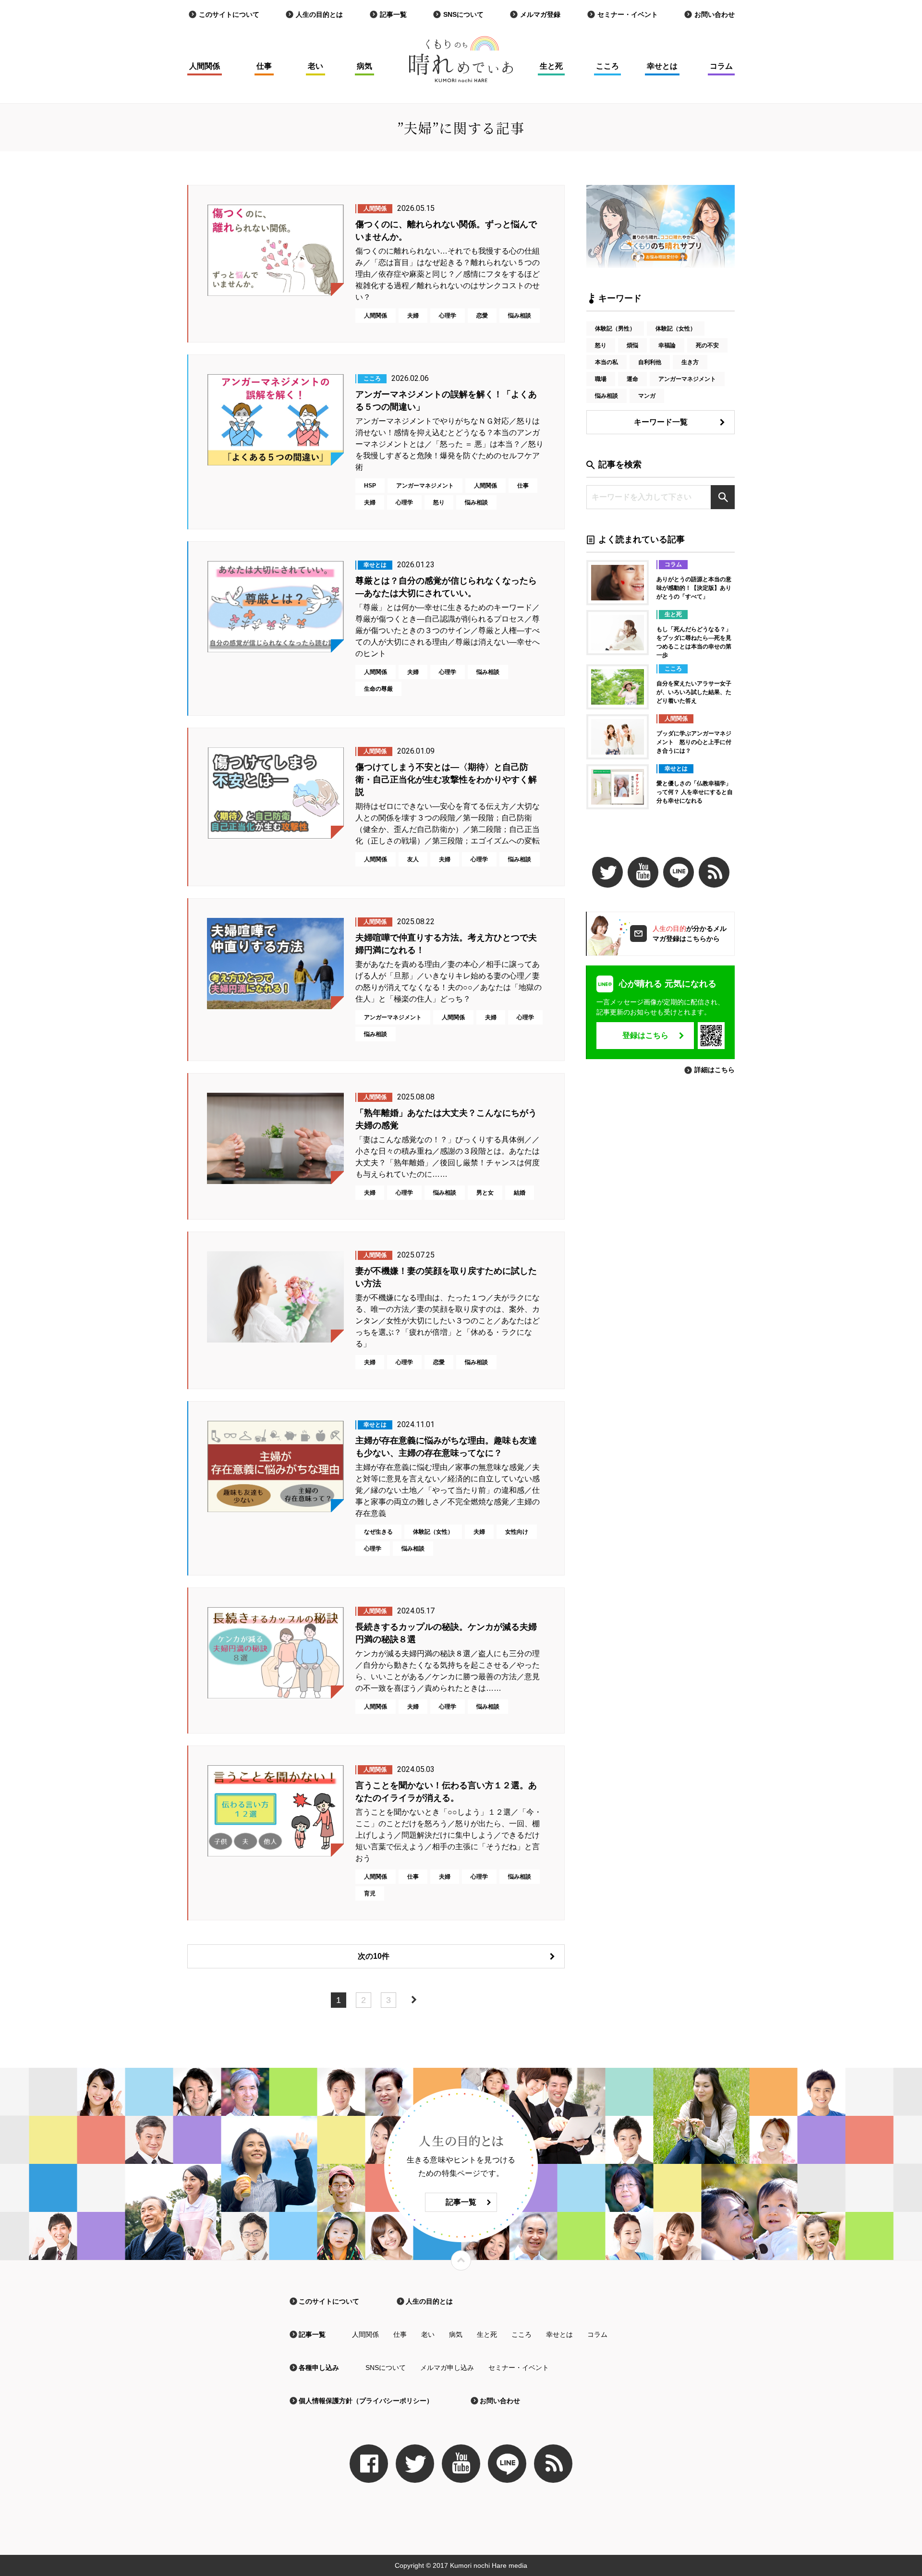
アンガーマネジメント (687, 379)
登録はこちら (645, 1035)
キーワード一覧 (661, 422)
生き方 (690, 362)
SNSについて (463, 14)
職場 (601, 379)
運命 (632, 379)
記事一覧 (393, 14)
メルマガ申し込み (447, 2368)
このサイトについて (229, 14)
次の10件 (374, 1956)
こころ (607, 66)
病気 (364, 66)
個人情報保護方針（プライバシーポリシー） (366, 2401)
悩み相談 (607, 396)
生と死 (551, 66)
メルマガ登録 (540, 14)
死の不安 (707, 345)
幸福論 (667, 345)
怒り (601, 345)
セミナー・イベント (628, 14)
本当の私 (607, 362)
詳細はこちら (715, 1070)
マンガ (647, 396)
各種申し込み (319, 2368)
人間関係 (205, 66)
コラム (721, 66)
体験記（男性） (615, 329)
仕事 (264, 66)
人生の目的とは (319, 14)
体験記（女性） (676, 329)
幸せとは (662, 66)
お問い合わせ (715, 14)
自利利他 (650, 362)
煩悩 (632, 345)
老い (315, 66)
